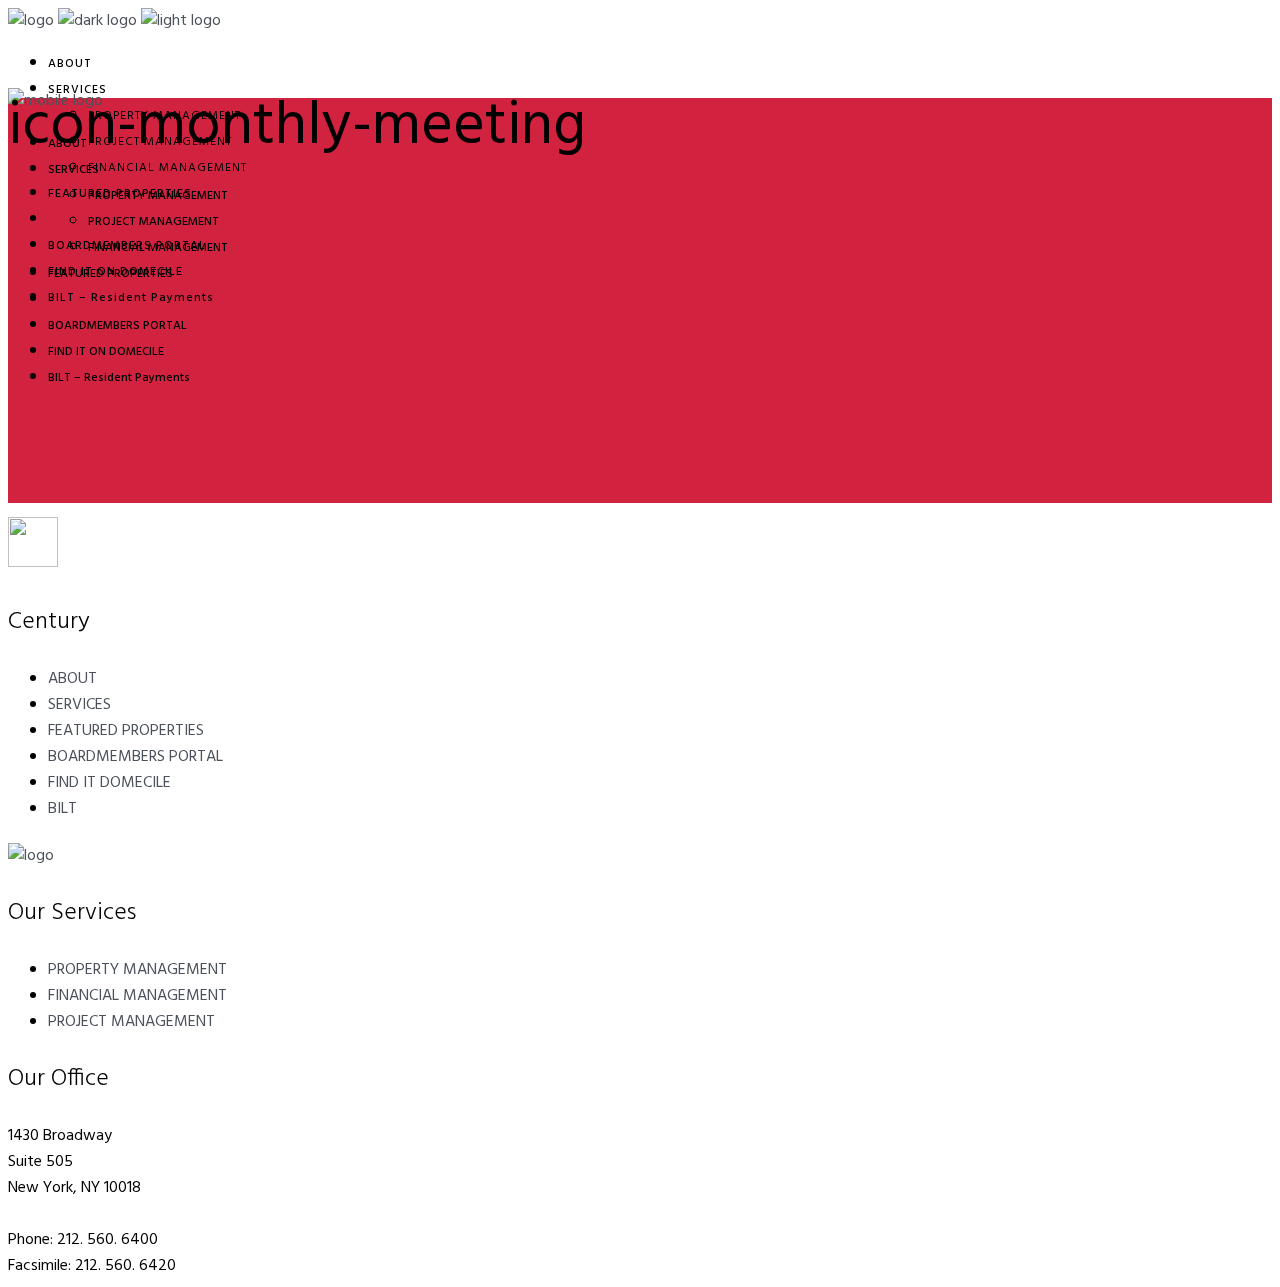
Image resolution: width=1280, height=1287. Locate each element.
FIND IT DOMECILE (109, 783)
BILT (62, 809)
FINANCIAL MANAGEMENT (137, 996)
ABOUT (72, 679)
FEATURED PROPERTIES (126, 731)
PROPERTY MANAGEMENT (137, 970)
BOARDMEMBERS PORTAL (135, 757)
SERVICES (79, 705)
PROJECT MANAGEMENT (131, 1022)
